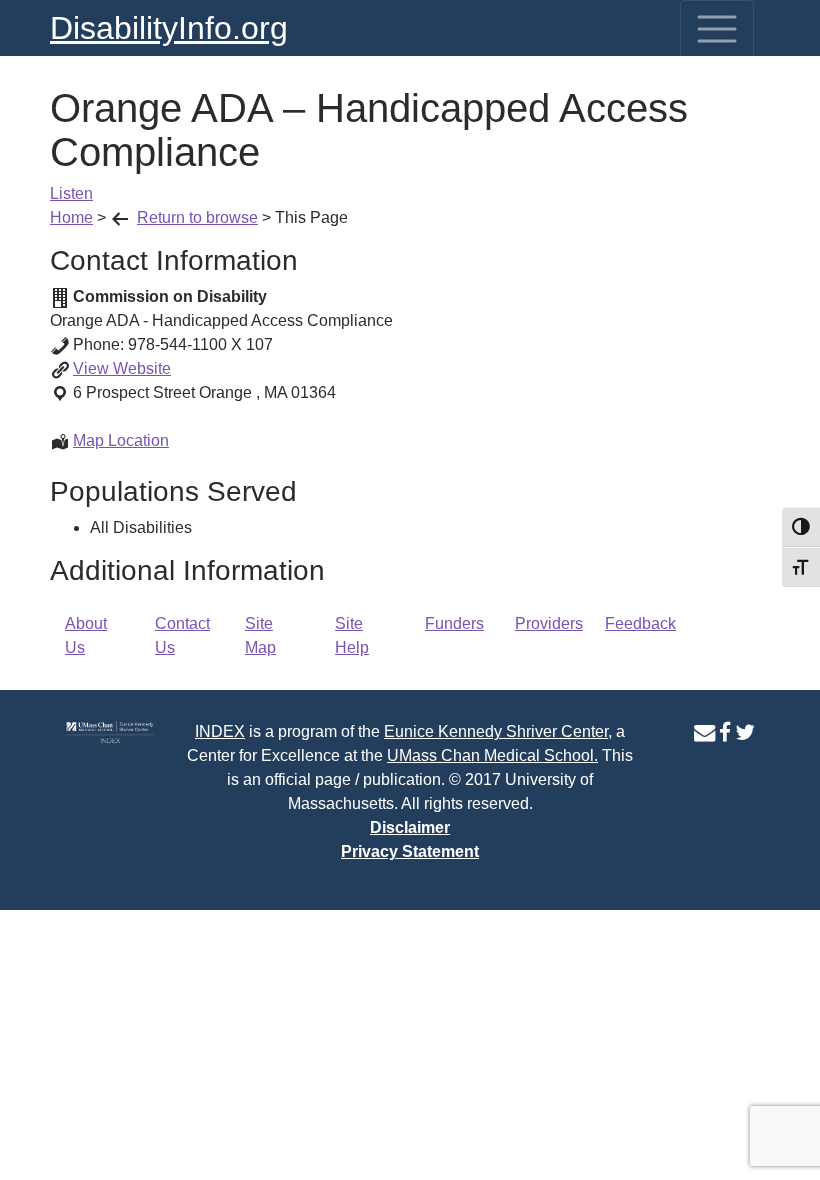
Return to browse (197, 217)
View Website (122, 368)
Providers (549, 623)
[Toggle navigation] (717, 29)
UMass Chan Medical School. (492, 755)
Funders (454, 623)
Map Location (121, 440)
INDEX (220, 731)
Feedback (640, 623)
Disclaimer (410, 827)
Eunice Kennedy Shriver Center (496, 731)
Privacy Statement (410, 851)
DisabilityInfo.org (169, 28)
